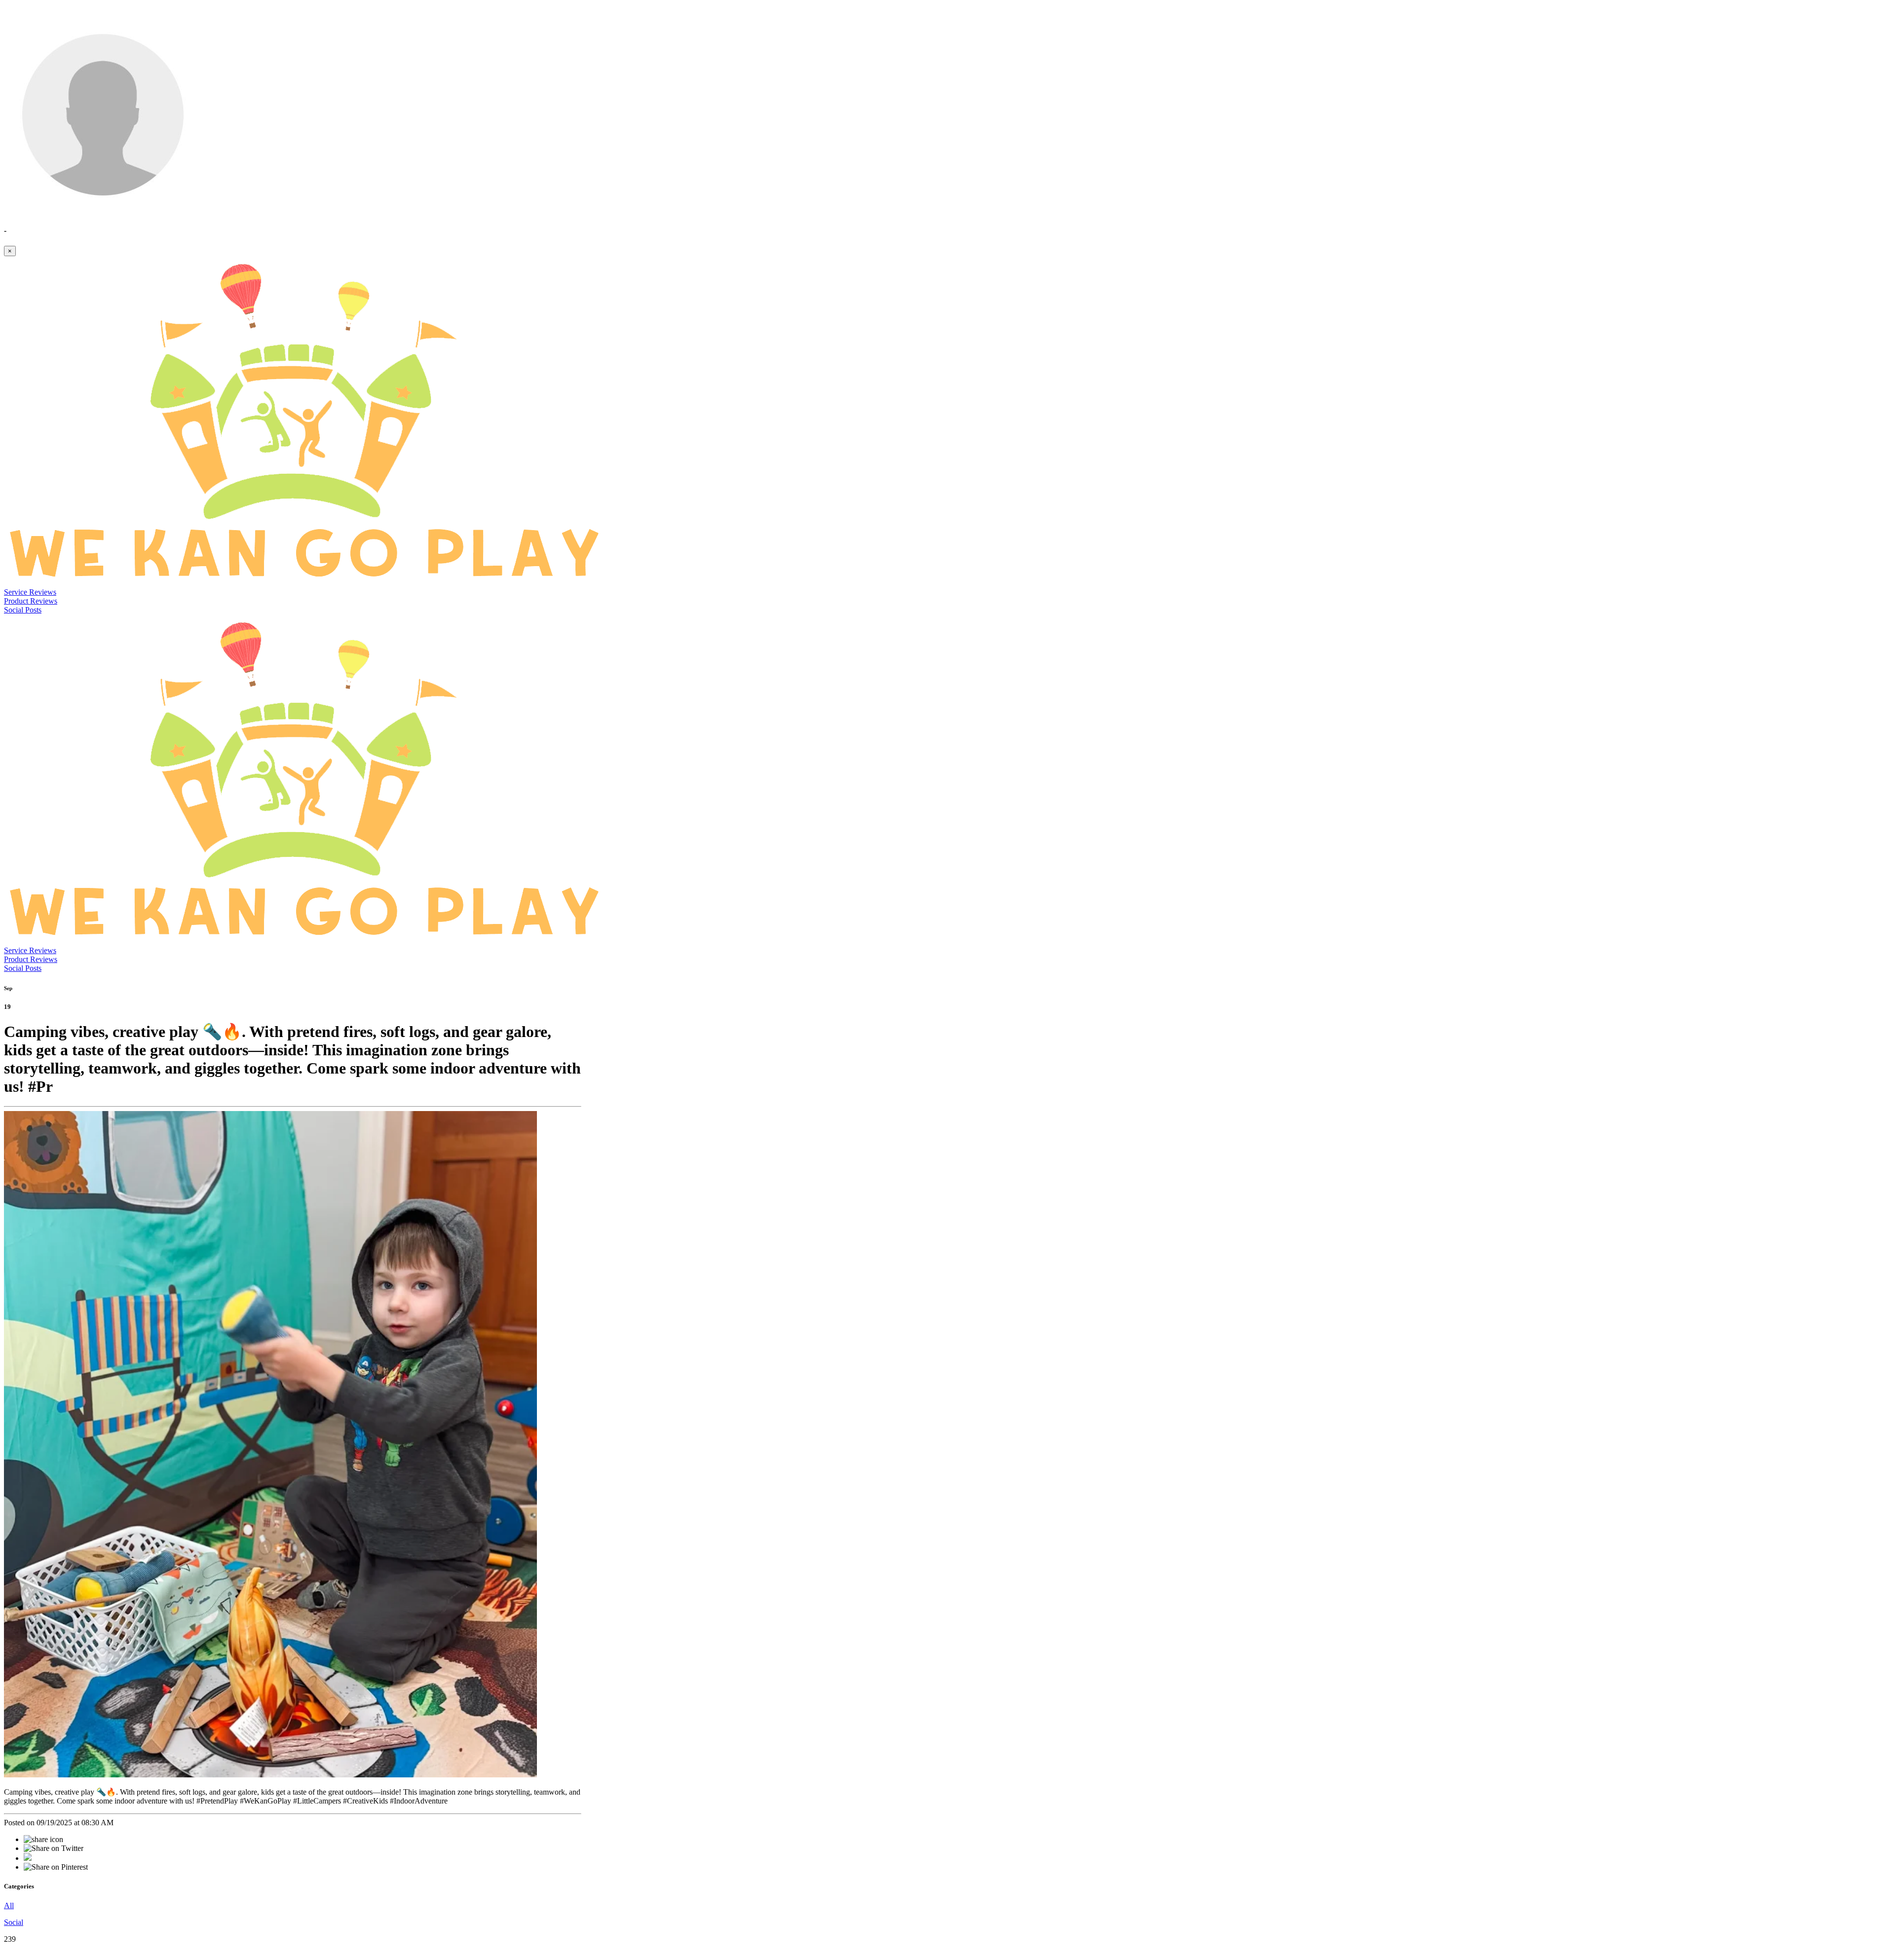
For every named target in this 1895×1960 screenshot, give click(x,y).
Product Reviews (31, 601)
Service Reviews (30, 592)
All (9, 1905)
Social (14, 1922)
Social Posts (23, 610)
